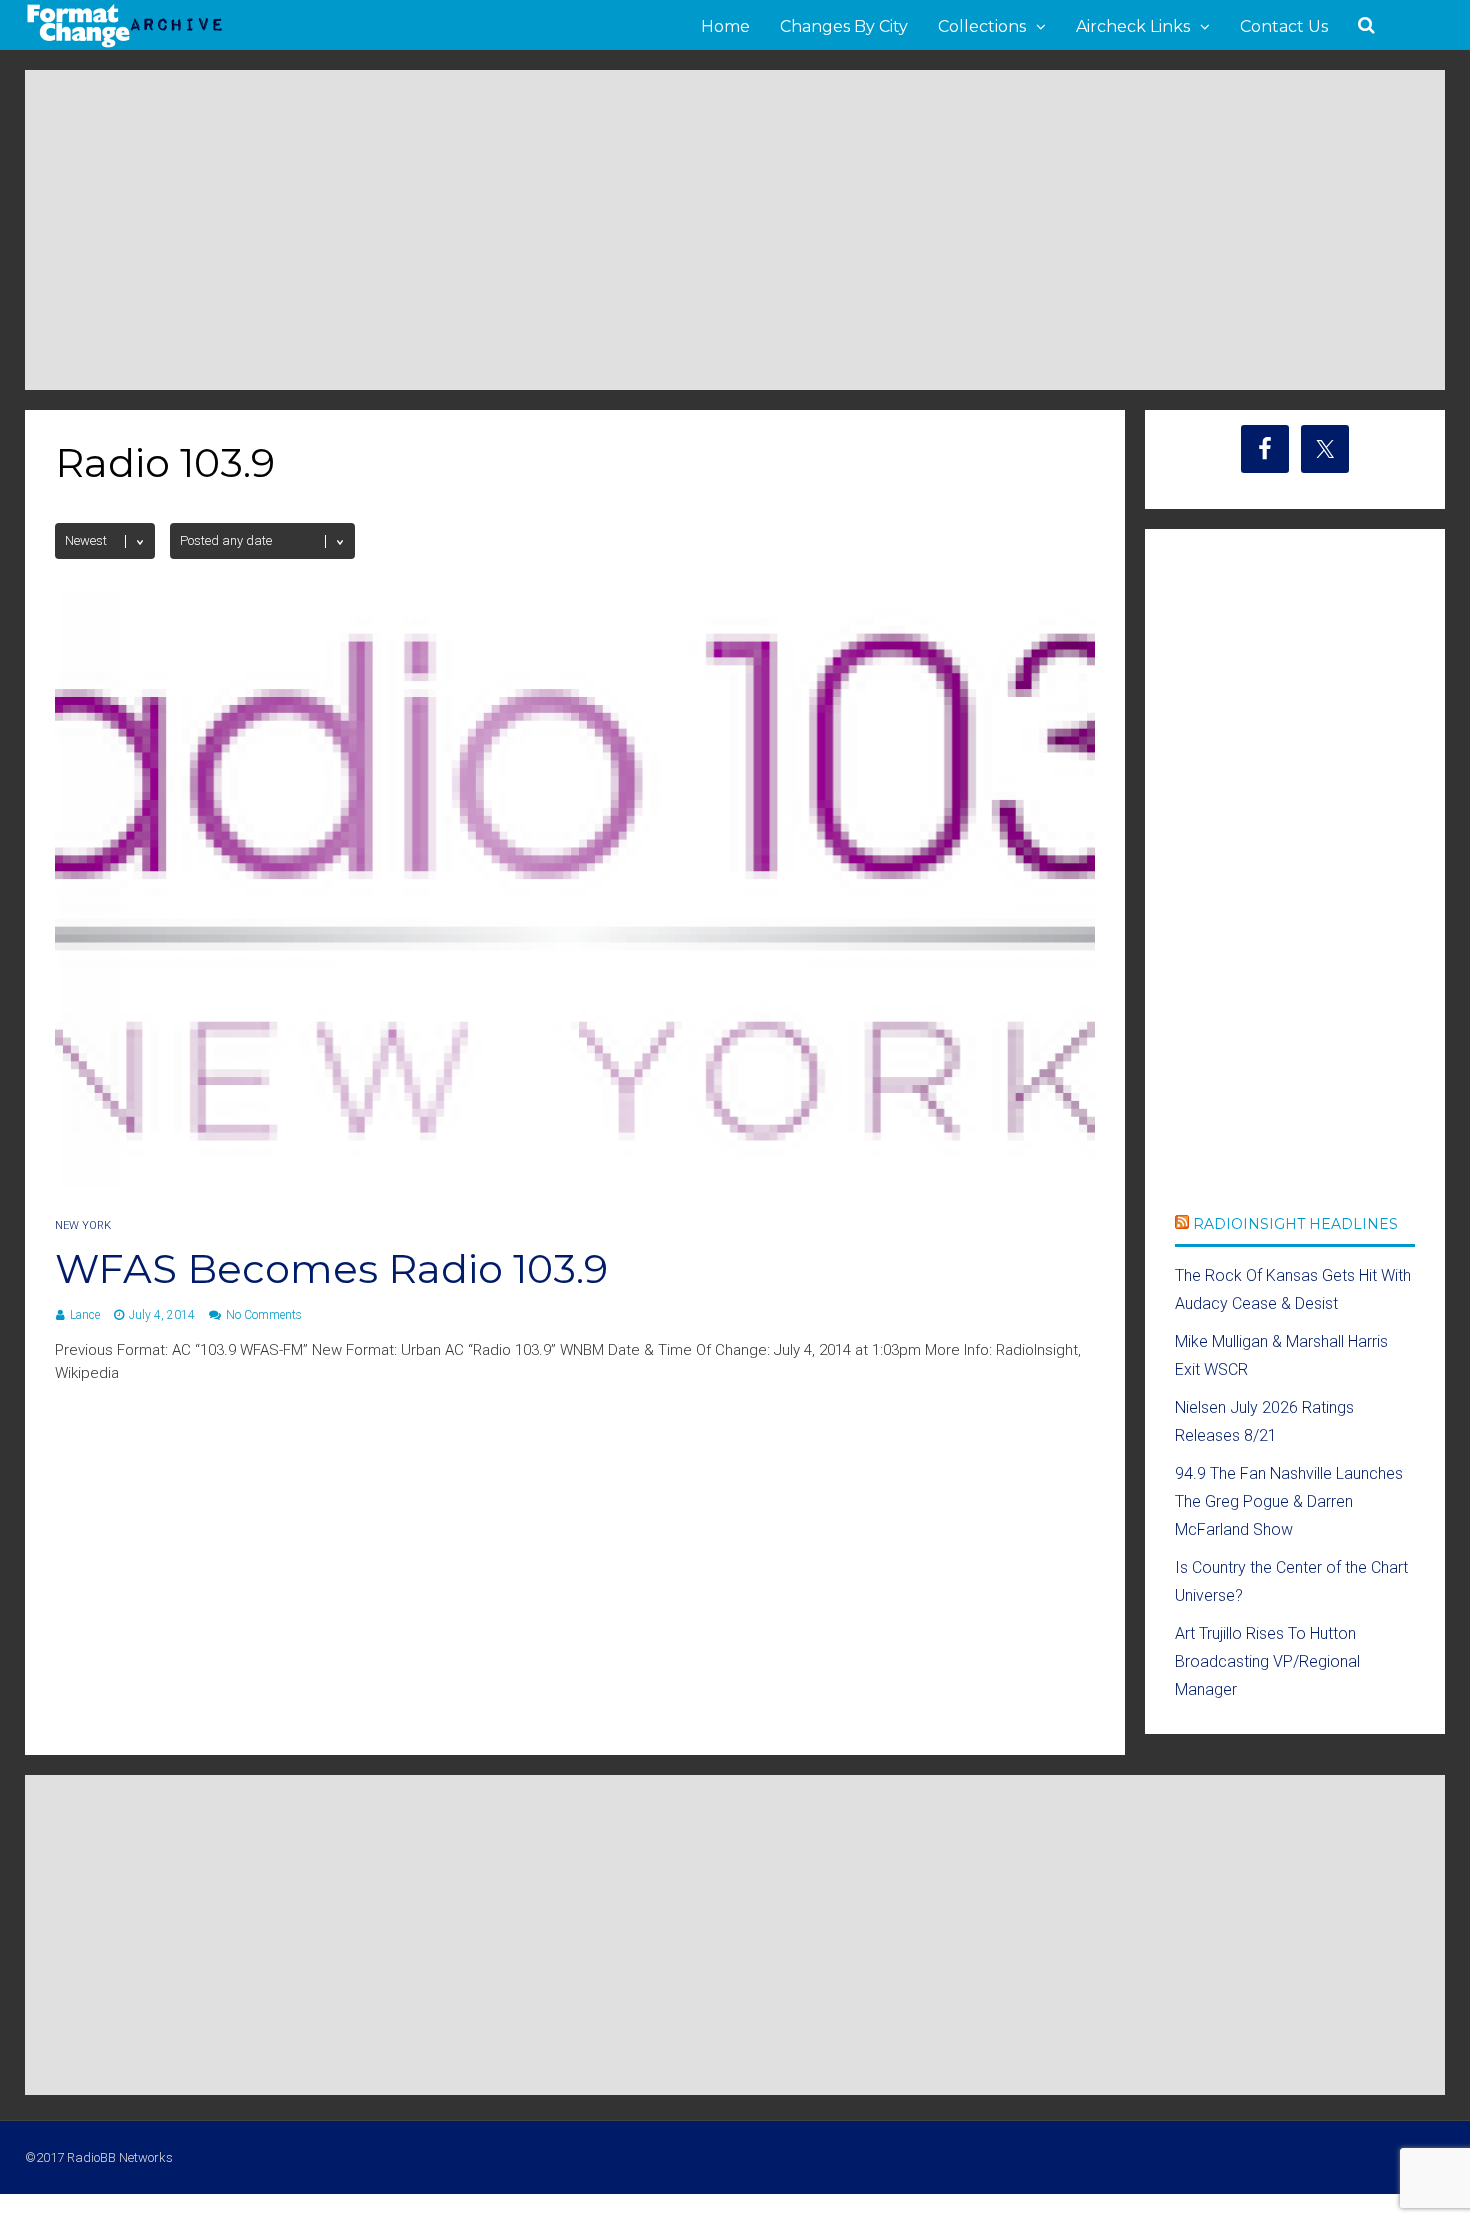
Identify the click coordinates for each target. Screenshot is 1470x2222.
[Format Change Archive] (125, 44)
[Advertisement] (735, 230)
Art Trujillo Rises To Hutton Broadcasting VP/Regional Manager (1267, 1661)
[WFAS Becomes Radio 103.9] (575, 1182)
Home (725, 26)
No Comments (264, 1315)
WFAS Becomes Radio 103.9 (331, 1268)
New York (83, 1225)
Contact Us (1284, 26)
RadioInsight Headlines (1295, 1224)
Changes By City (844, 26)
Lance (85, 1315)
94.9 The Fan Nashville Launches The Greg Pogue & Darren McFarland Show (1289, 1501)
